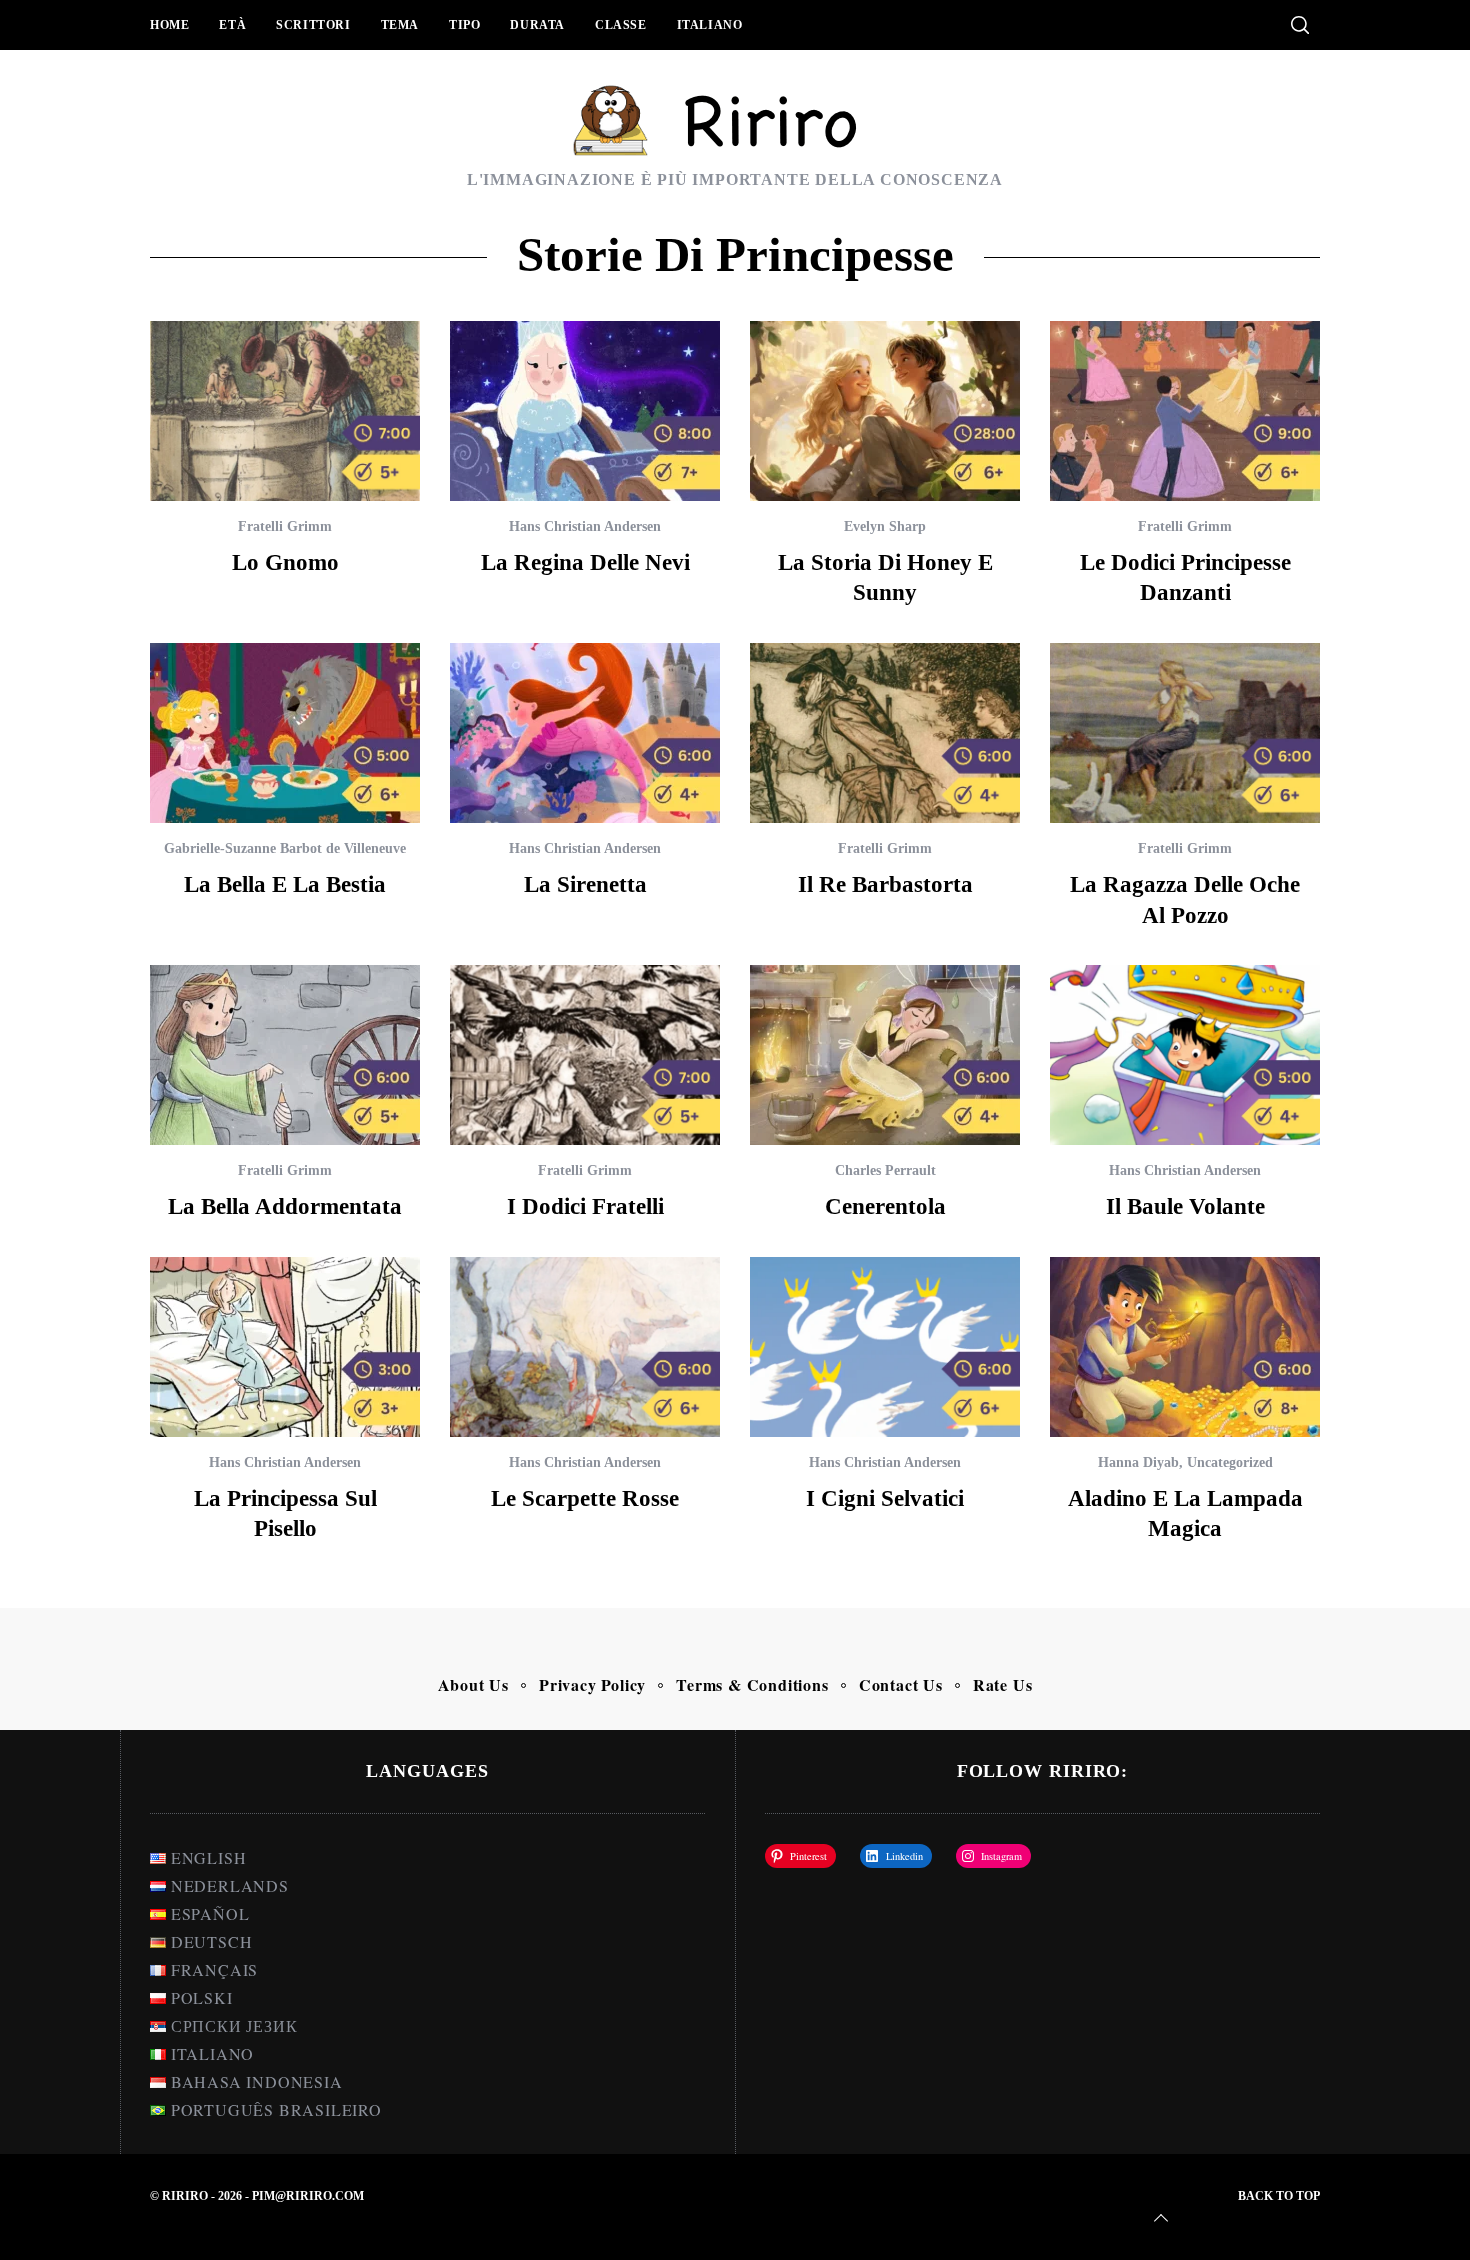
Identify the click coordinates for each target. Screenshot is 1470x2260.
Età (232, 25)
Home (169, 25)
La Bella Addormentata (285, 1206)
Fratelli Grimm (285, 526)
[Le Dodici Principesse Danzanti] (1185, 411)
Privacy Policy (592, 1684)
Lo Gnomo (285, 562)
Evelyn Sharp (885, 526)
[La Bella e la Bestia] (285, 733)
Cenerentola (885, 1206)
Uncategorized (1230, 1462)
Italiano (710, 25)
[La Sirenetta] (585, 733)
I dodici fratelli (585, 1206)
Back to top (1279, 2196)
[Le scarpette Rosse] (585, 1347)
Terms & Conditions (752, 1684)
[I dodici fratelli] (585, 1055)
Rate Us (1003, 1684)
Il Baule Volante (1185, 1206)
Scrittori (313, 25)
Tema (400, 25)
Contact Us (901, 1684)
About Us (473, 1684)
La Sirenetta (585, 884)
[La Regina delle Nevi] (585, 411)
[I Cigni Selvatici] (885, 1347)
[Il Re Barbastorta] (885, 733)
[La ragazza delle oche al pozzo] (1185, 733)
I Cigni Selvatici (885, 1498)
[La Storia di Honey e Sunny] (885, 411)
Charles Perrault (885, 1170)
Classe (621, 25)
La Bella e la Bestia (285, 884)
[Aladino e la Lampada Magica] (1185, 1347)
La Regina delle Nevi (585, 562)
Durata (537, 25)
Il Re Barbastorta (885, 884)
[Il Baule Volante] (1185, 1055)
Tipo (464, 25)
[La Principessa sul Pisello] (285, 1347)
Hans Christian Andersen (585, 526)
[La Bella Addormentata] (285, 1055)
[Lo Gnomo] (285, 411)
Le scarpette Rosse (585, 1498)
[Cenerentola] (885, 1055)
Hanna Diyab (1138, 1462)
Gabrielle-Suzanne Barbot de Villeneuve (285, 848)
